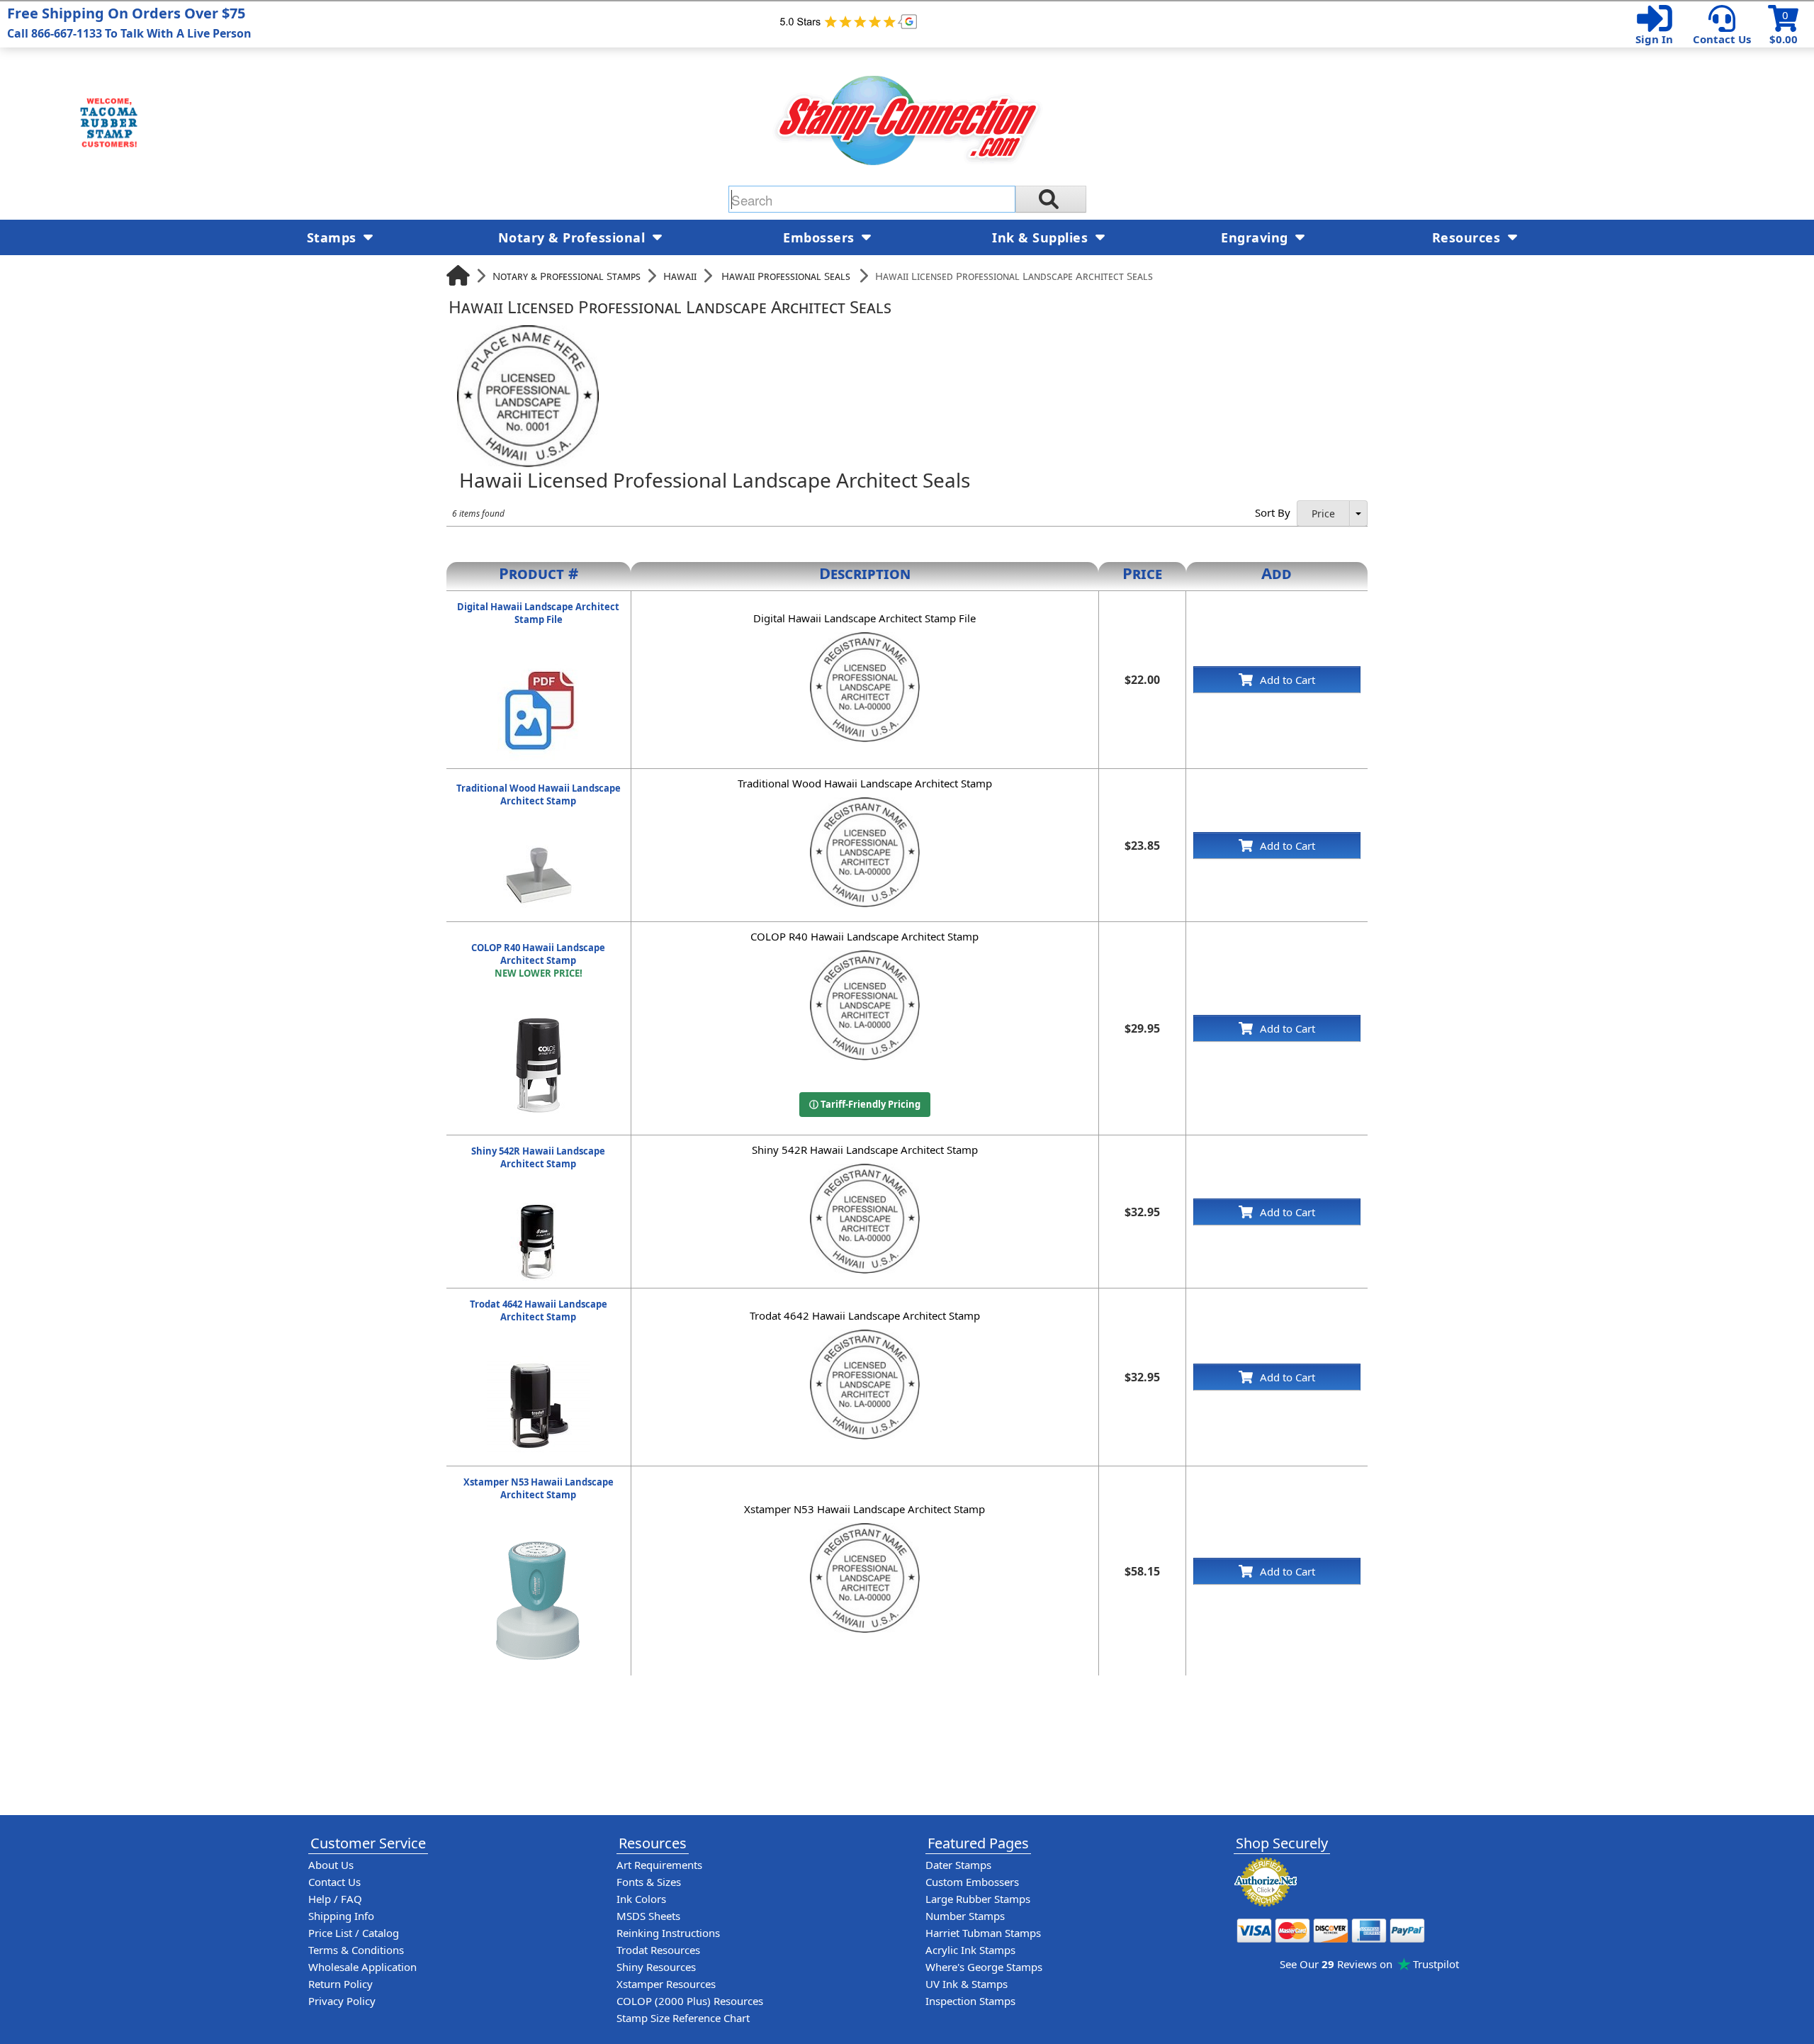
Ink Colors (641, 1899)
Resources (1468, 237)
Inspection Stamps (970, 2001)
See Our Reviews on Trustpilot (1369, 1964)
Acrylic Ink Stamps (970, 1950)
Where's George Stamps (984, 1967)
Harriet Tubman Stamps (983, 1933)
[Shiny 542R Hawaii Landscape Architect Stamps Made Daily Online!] (539, 1210)
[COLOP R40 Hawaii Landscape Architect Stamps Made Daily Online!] (539, 1019)
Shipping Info (341, 1916)
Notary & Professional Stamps (567, 276)
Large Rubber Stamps (978, 1899)
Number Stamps (965, 1916)
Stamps (334, 237)
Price (1323, 513)
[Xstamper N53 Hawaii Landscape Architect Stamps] (538, 1541)
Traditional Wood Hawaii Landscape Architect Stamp (539, 794)
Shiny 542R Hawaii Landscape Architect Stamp (538, 1157)
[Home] (458, 275)
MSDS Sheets (648, 1916)
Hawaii (680, 276)
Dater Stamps (958, 1865)
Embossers (821, 237)
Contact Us (1722, 39)
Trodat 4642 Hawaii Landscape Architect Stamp (539, 1310)
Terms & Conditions (356, 1950)
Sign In (1654, 39)
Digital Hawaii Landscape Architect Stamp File (538, 613)
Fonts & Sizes (649, 1882)
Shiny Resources (656, 1967)
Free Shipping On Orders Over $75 (129, 22)
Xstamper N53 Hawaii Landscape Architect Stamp (539, 1488)
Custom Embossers (972, 1882)
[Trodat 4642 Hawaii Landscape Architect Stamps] (538, 1363)
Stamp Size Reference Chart (683, 2018)
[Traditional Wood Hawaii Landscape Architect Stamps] (539, 847)
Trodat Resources (658, 1950)
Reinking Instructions (668, 1933)
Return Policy (340, 1984)
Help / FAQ (335, 1899)
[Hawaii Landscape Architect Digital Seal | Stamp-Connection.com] (538, 666)
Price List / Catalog (354, 1933)
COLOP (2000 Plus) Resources (690, 2001)
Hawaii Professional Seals (786, 276)
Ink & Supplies (1042, 237)
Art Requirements (659, 1865)
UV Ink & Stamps (967, 1984)
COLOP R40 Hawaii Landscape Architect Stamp (538, 960)
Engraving (1256, 237)
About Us (331, 1865)
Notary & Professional (574, 237)
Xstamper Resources (666, 1984)
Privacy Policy (342, 2001)
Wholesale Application (362, 1967)
